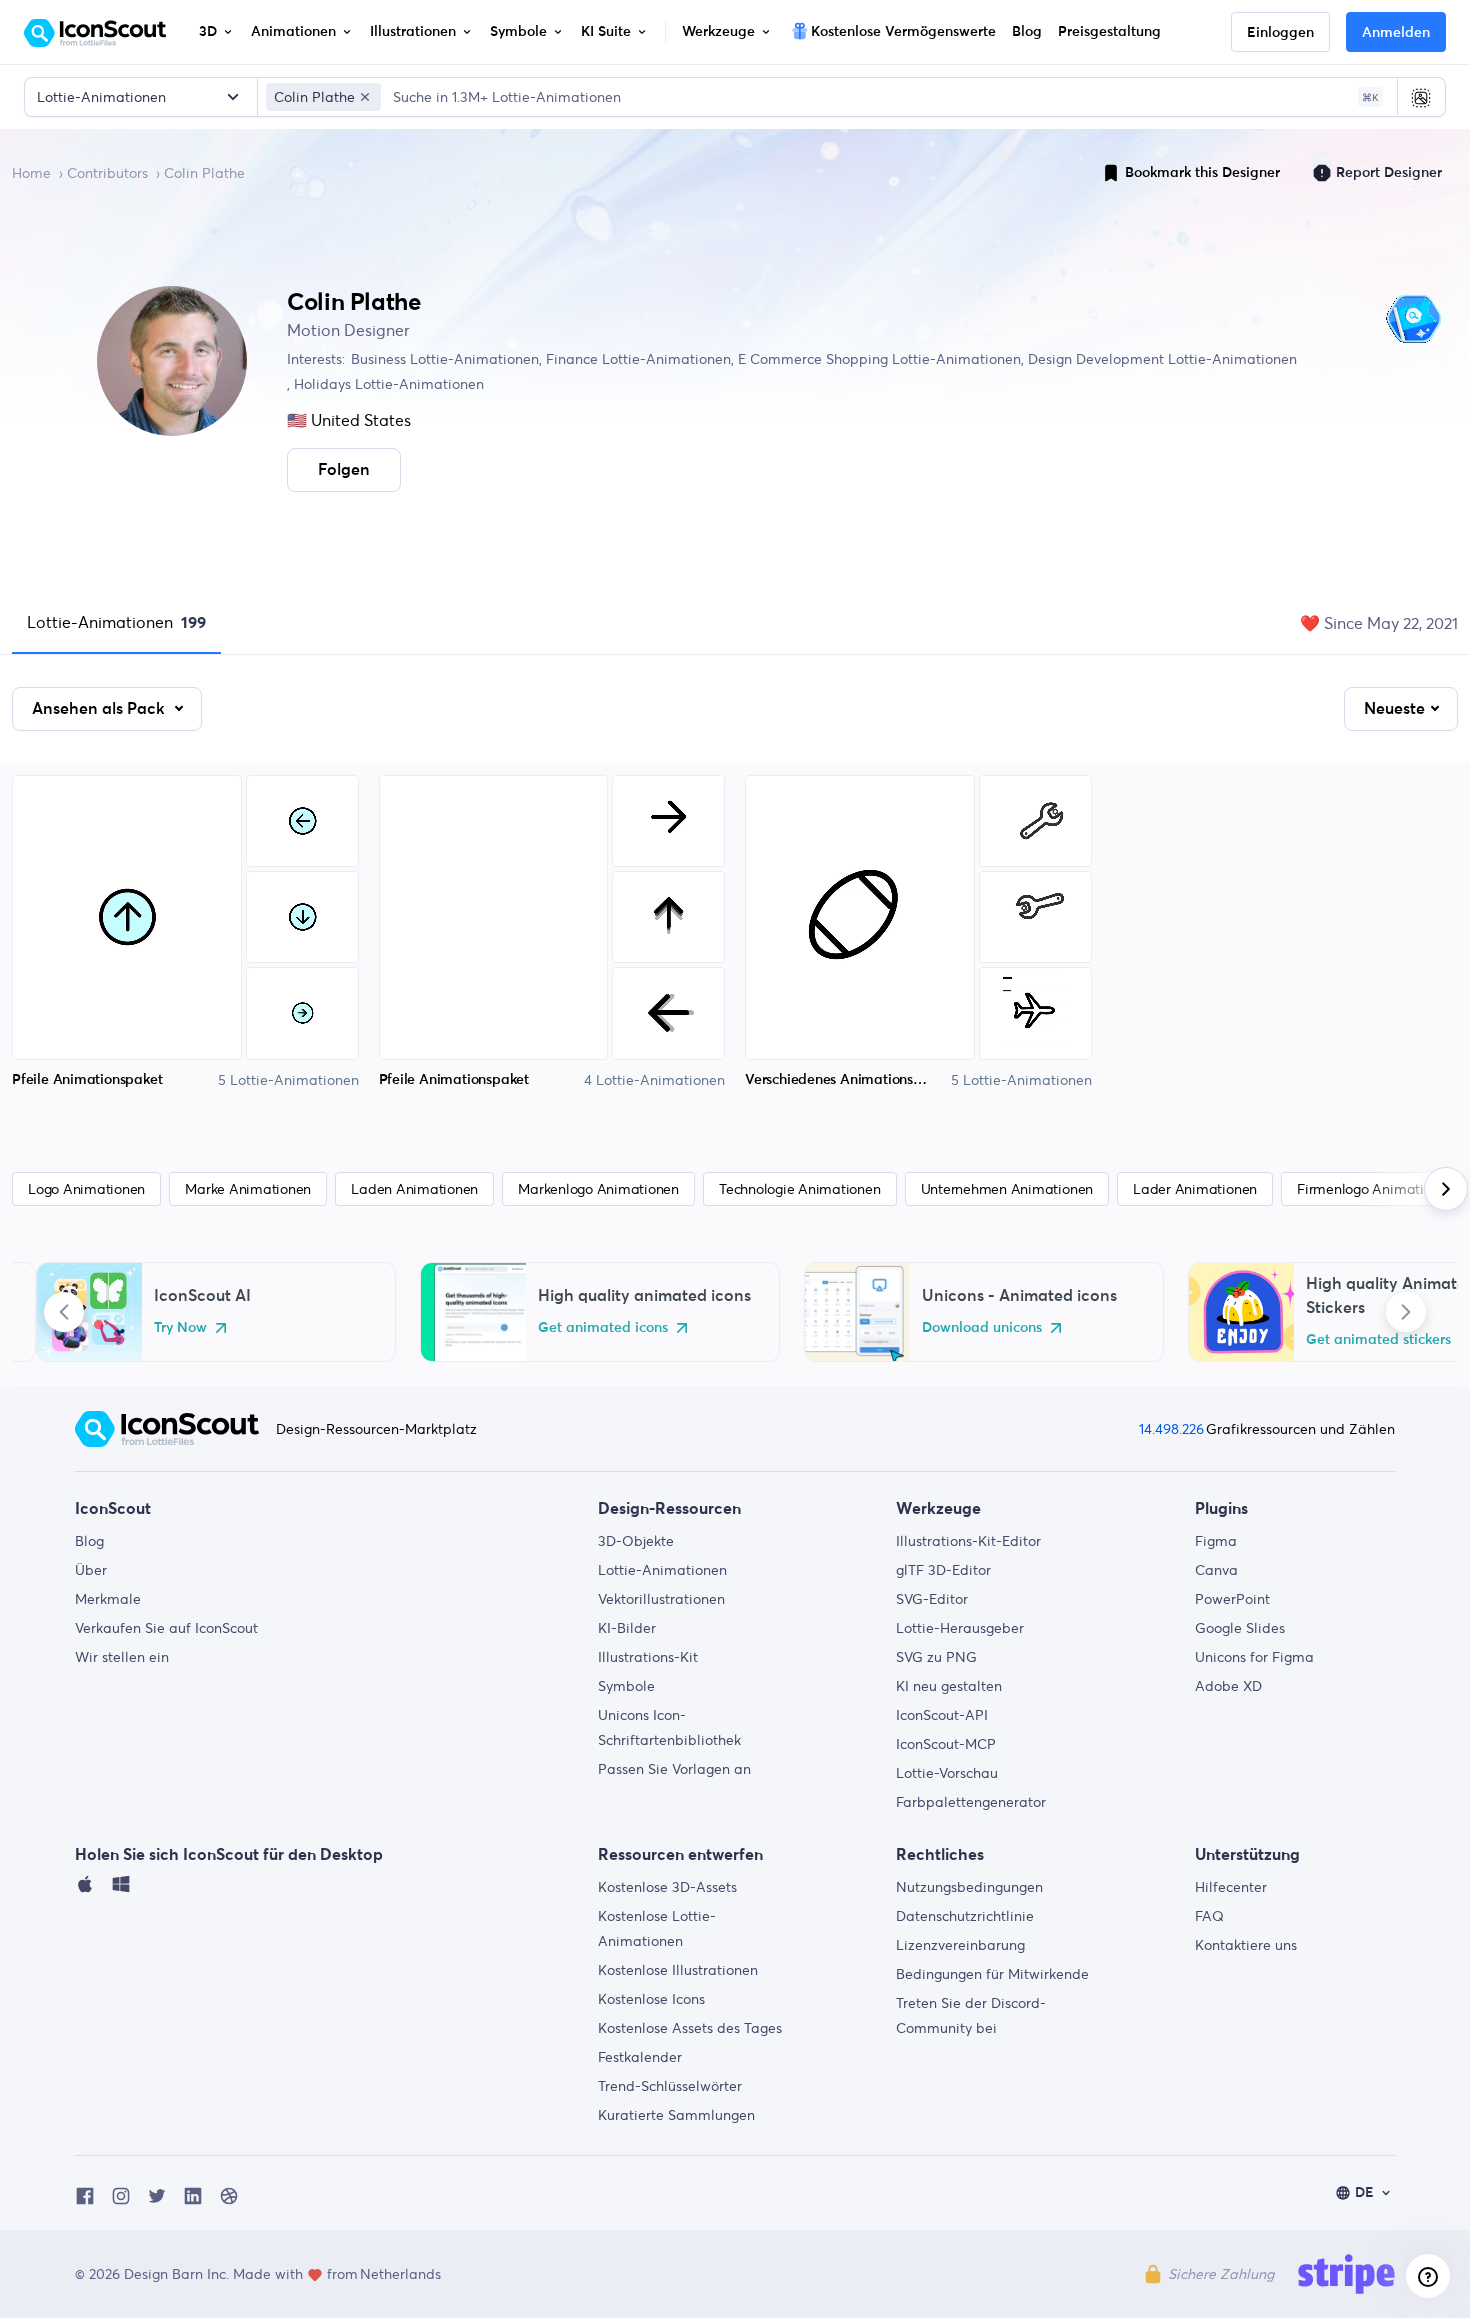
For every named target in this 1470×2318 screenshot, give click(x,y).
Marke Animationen (248, 1189)
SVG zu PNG (936, 1657)
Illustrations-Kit (648, 1657)
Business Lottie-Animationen (445, 359)
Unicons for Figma (1254, 1657)
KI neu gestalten (949, 1686)
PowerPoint (1232, 1599)
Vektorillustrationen (661, 1599)
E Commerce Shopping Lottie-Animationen (877, 359)
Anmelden (1396, 33)
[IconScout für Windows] (121, 1889)
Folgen (344, 470)
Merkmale (108, 1599)
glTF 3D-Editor (943, 1570)
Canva (1216, 1570)
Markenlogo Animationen (598, 1189)
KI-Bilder (627, 1628)
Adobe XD (1228, 1686)
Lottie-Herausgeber (960, 1628)
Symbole (626, 1686)
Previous (64, 1312)
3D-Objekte (636, 1541)
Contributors (107, 173)
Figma (1216, 1541)
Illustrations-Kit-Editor (968, 1541)
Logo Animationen (86, 1189)
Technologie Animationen (799, 1189)
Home (31, 173)
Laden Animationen (414, 1189)
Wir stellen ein (122, 1657)
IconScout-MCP (946, 1744)
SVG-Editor (932, 1599)
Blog (89, 1541)
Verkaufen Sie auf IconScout (166, 1628)
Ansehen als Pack (100, 709)
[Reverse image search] (1421, 97)
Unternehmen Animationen (1007, 1189)
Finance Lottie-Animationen (636, 359)
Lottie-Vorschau (947, 1773)
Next (1406, 1312)
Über (91, 1570)
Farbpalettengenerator (971, 1802)
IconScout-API (942, 1715)
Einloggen (1280, 33)
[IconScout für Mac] (85, 1889)
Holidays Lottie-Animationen (387, 384)
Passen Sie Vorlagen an (674, 1769)
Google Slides (1240, 1628)
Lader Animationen (1195, 1189)
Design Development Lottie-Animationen (1160, 359)
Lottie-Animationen (116, 622)
